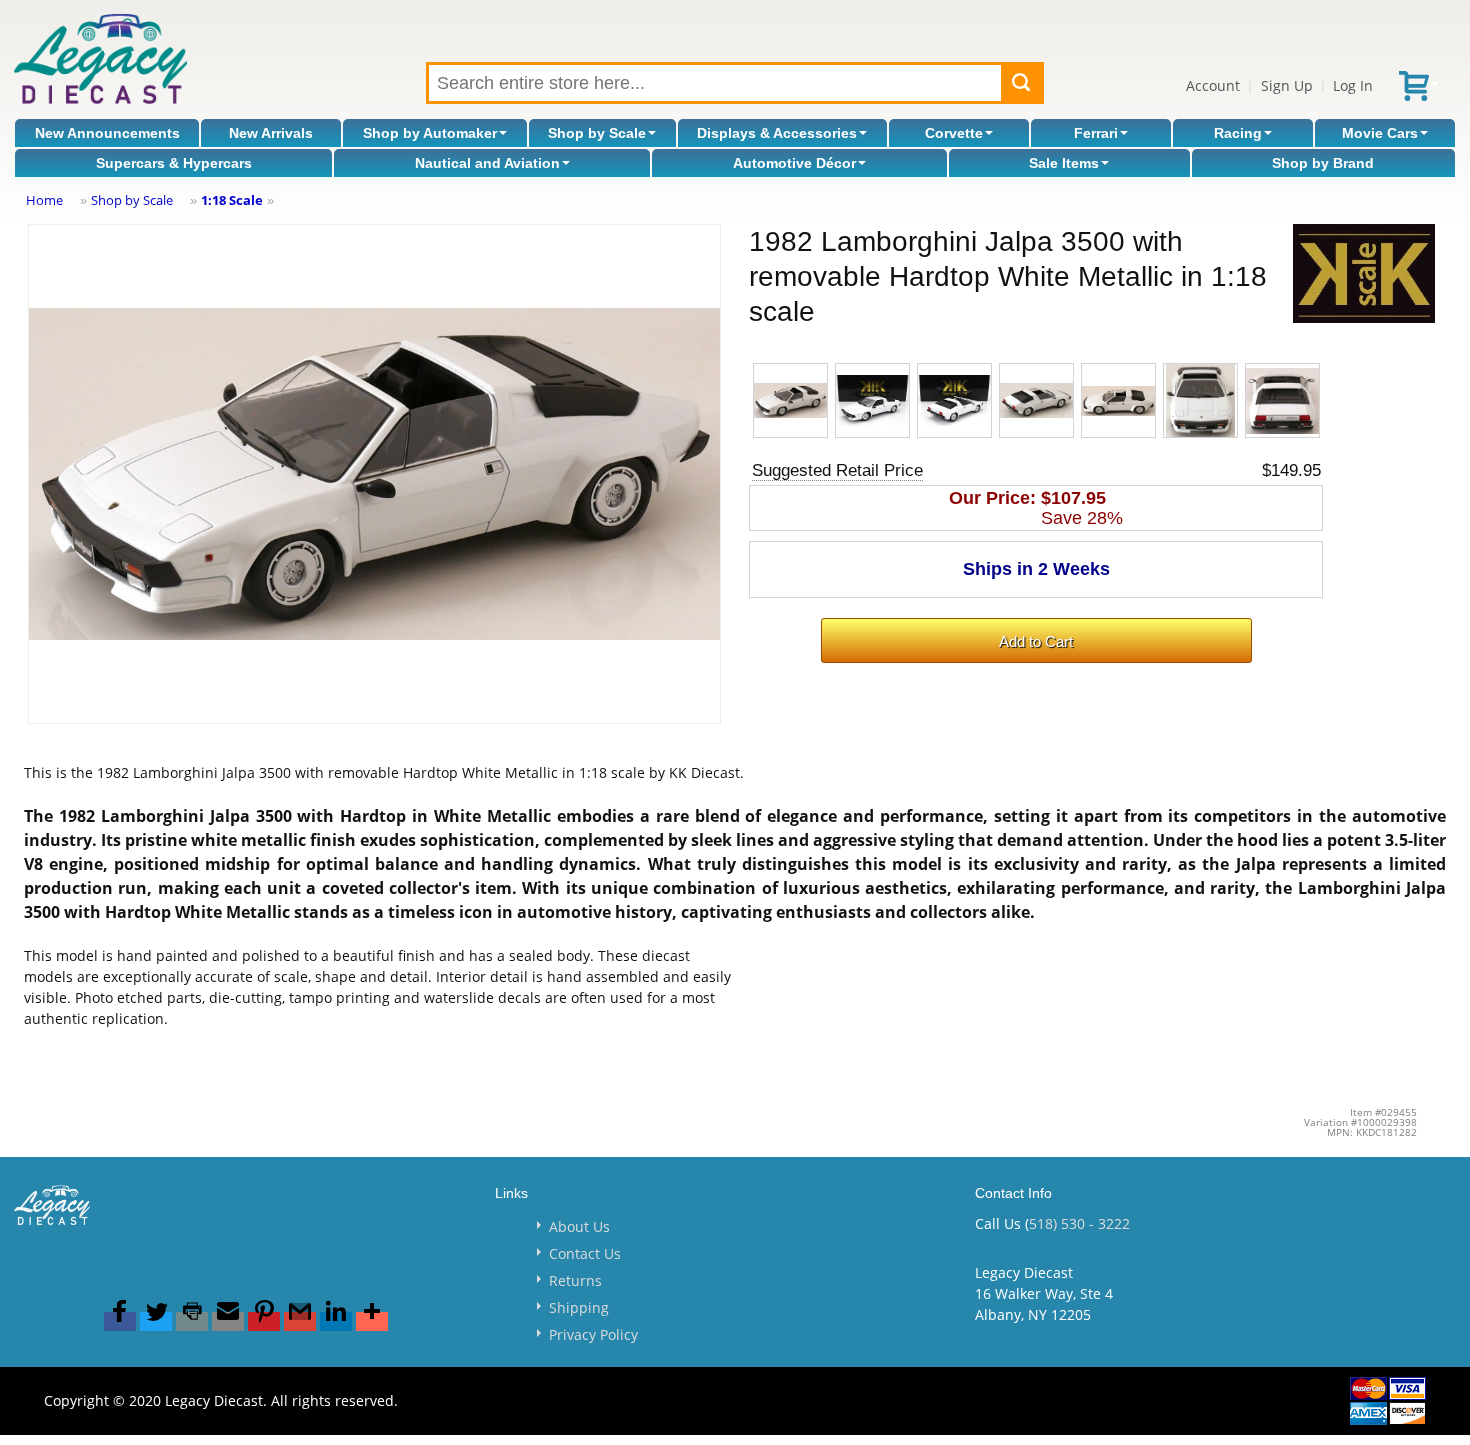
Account (1213, 85)
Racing (1238, 133)
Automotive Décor (794, 163)
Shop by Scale (597, 133)
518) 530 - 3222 (1079, 1223)
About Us (579, 1226)
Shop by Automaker (430, 133)
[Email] (228, 1321)
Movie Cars (1380, 133)
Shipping (579, 1307)
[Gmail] (300, 1321)
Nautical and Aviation (487, 163)
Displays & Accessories (777, 133)
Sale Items (1064, 163)
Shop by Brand (1323, 163)
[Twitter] (156, 1321)
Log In (1353, 85)
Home (44, 200)
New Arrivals (271, 133)
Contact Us (585, 1253)
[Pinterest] (264, 1321)
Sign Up (1287, 85)
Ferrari (1096, 133)
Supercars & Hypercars (174, 163)
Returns (575, 1280)
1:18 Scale (232, 200)
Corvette (954, 133)
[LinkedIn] (336, 1321)
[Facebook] (120, 1321)
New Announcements (107, 133)
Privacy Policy (593, 1334)
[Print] (192, 1321)
